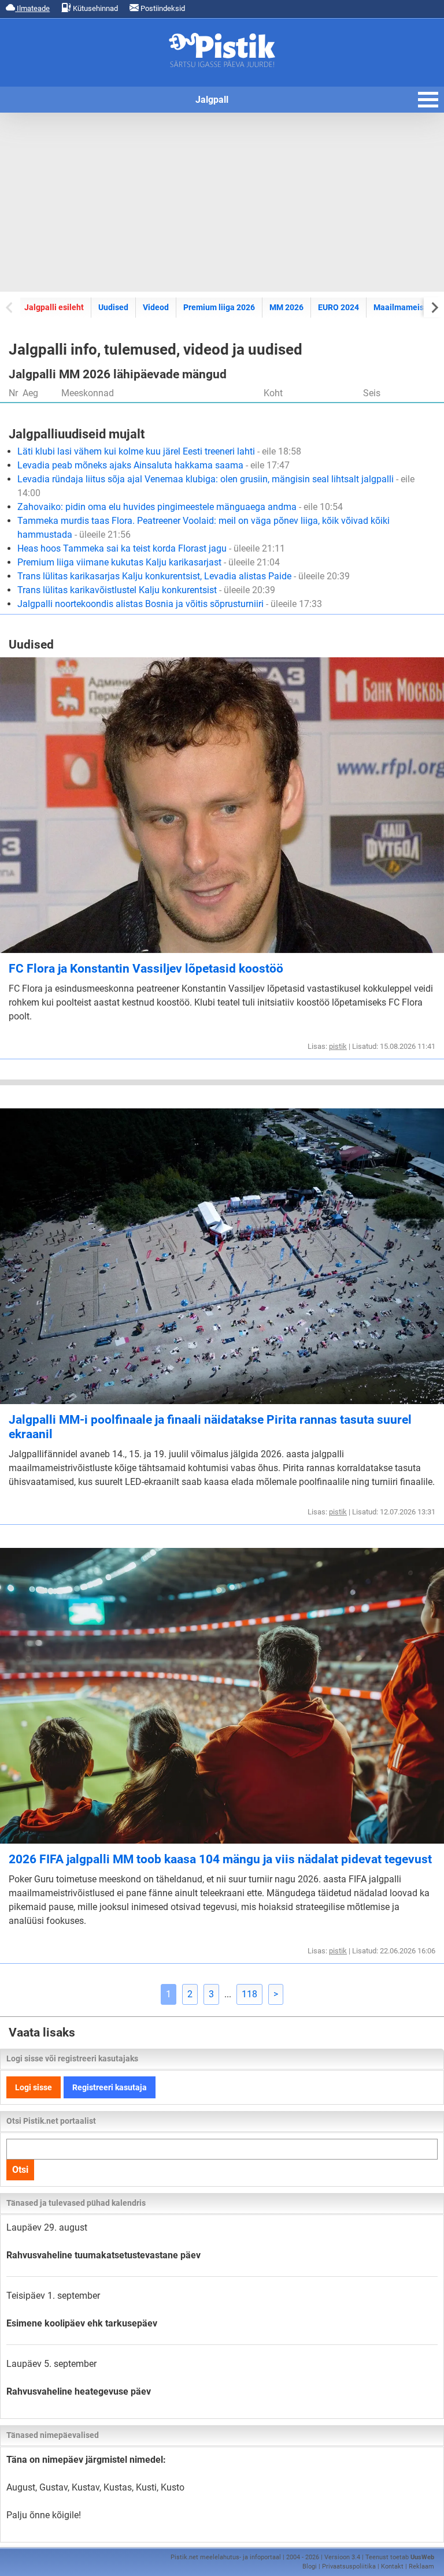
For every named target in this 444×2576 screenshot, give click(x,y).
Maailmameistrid (405, 307)
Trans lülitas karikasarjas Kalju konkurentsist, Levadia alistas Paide (184, 576)
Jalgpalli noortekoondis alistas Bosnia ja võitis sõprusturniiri (170, 604)
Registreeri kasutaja (110, 2087)
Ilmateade (32, 8)
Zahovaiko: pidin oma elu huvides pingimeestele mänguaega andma (180, 507)
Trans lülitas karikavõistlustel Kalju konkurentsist (146, 590)
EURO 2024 (338, 307)
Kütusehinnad (95, 8)
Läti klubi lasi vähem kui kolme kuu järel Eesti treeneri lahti (159, 451)
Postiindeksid (162, 8)
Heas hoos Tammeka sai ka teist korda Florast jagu (151, 548)
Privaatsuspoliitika (349, 2566)
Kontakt (392, 2566)
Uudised (113, 307)
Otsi (20, 2170)
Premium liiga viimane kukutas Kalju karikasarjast (149, 562)
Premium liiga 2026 (219, 307)
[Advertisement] (222, 202)
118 (249, 1994)
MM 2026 (286, 307)
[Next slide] (434, 307)
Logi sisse (34, 2087)
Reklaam (421, 2566)
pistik (338, 1046)
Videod (156, 307)
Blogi (310, 2566)
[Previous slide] (10, 307)
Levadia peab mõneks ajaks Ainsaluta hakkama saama (153, 465)
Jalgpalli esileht (54, 307)
